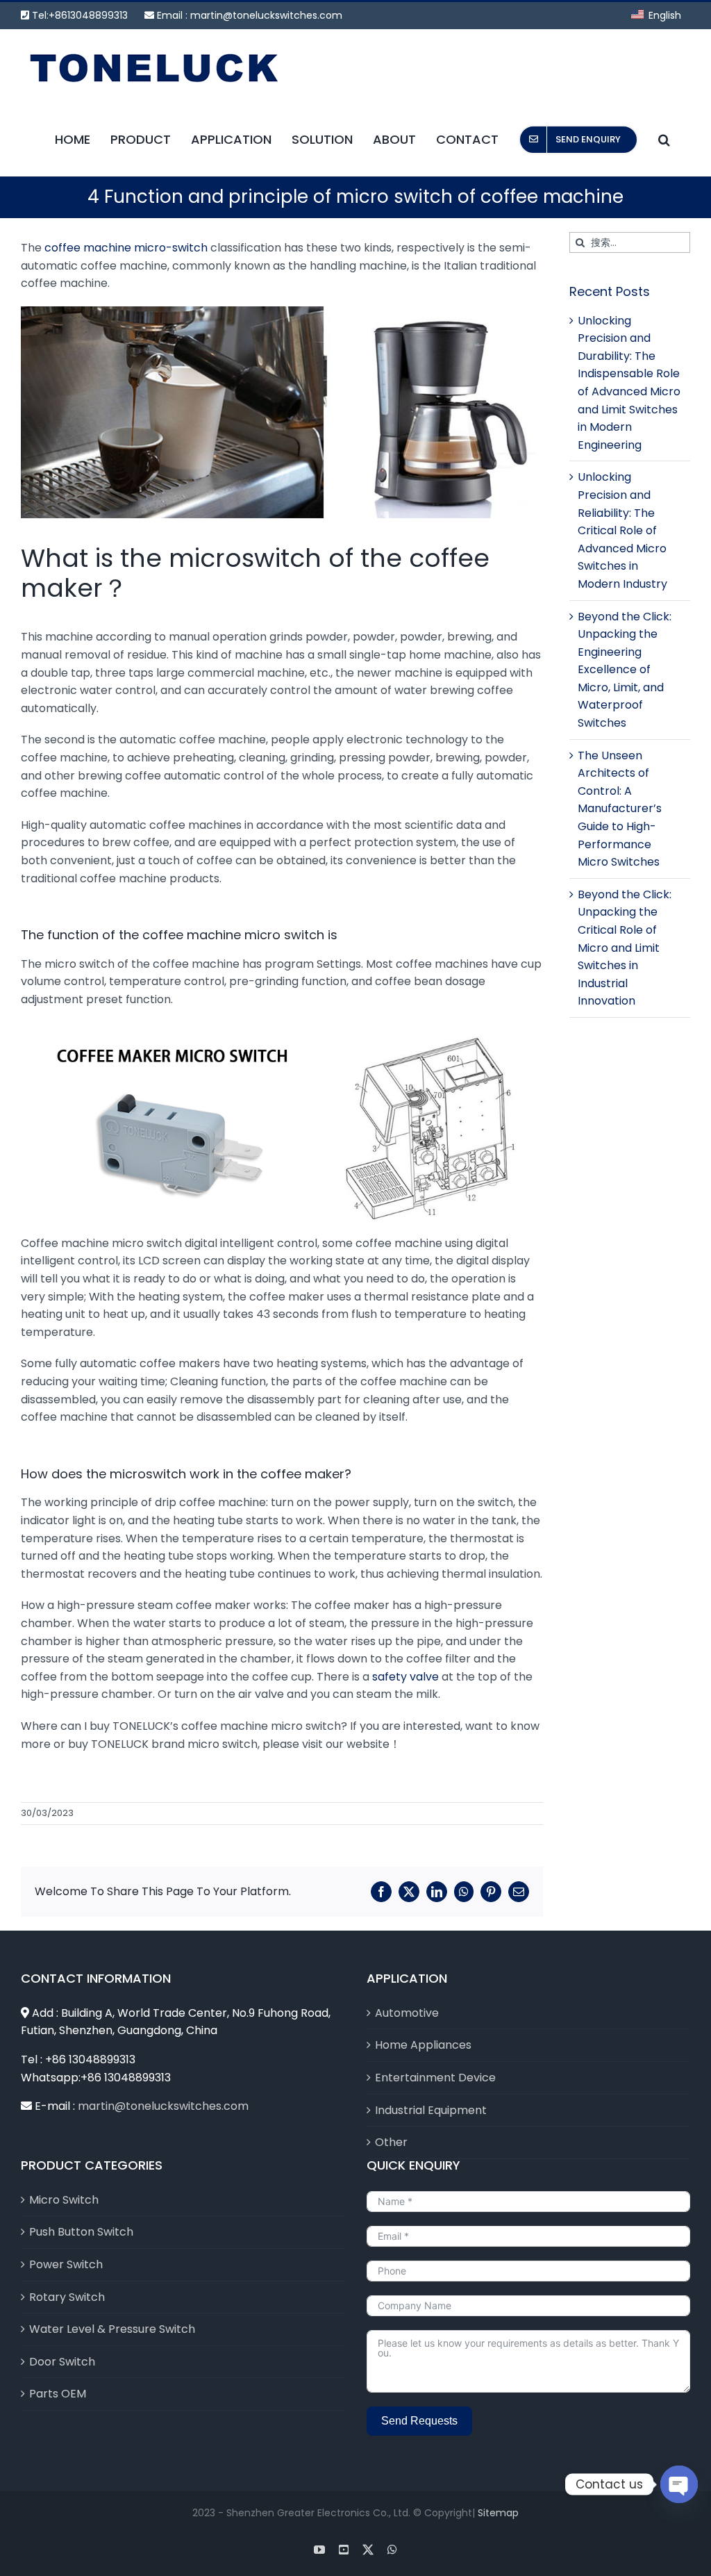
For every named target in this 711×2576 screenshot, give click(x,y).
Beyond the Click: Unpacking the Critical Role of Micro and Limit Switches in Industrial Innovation (625, 948)
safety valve (405, 1677)
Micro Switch (64, 2200)
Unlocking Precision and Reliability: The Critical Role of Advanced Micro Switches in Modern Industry (622, 530)
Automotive (407, 2013)
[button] (664, 139)
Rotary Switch (67, 2297)
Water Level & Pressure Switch (112, 2329)
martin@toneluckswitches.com (266, 15)
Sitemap (498, 2513)
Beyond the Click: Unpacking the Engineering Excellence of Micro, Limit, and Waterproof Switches (625, 670)
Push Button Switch (81, 2232)
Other (391, 2142)
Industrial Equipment (431, 2110)
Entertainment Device (435, 2078)
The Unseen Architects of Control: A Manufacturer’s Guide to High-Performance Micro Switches (620, 809)
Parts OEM (58, 2394)
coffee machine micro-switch (126, 248)
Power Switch (66, 2264)
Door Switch (62, 2362)
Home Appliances (423, 2045)
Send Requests (419, 2421)
